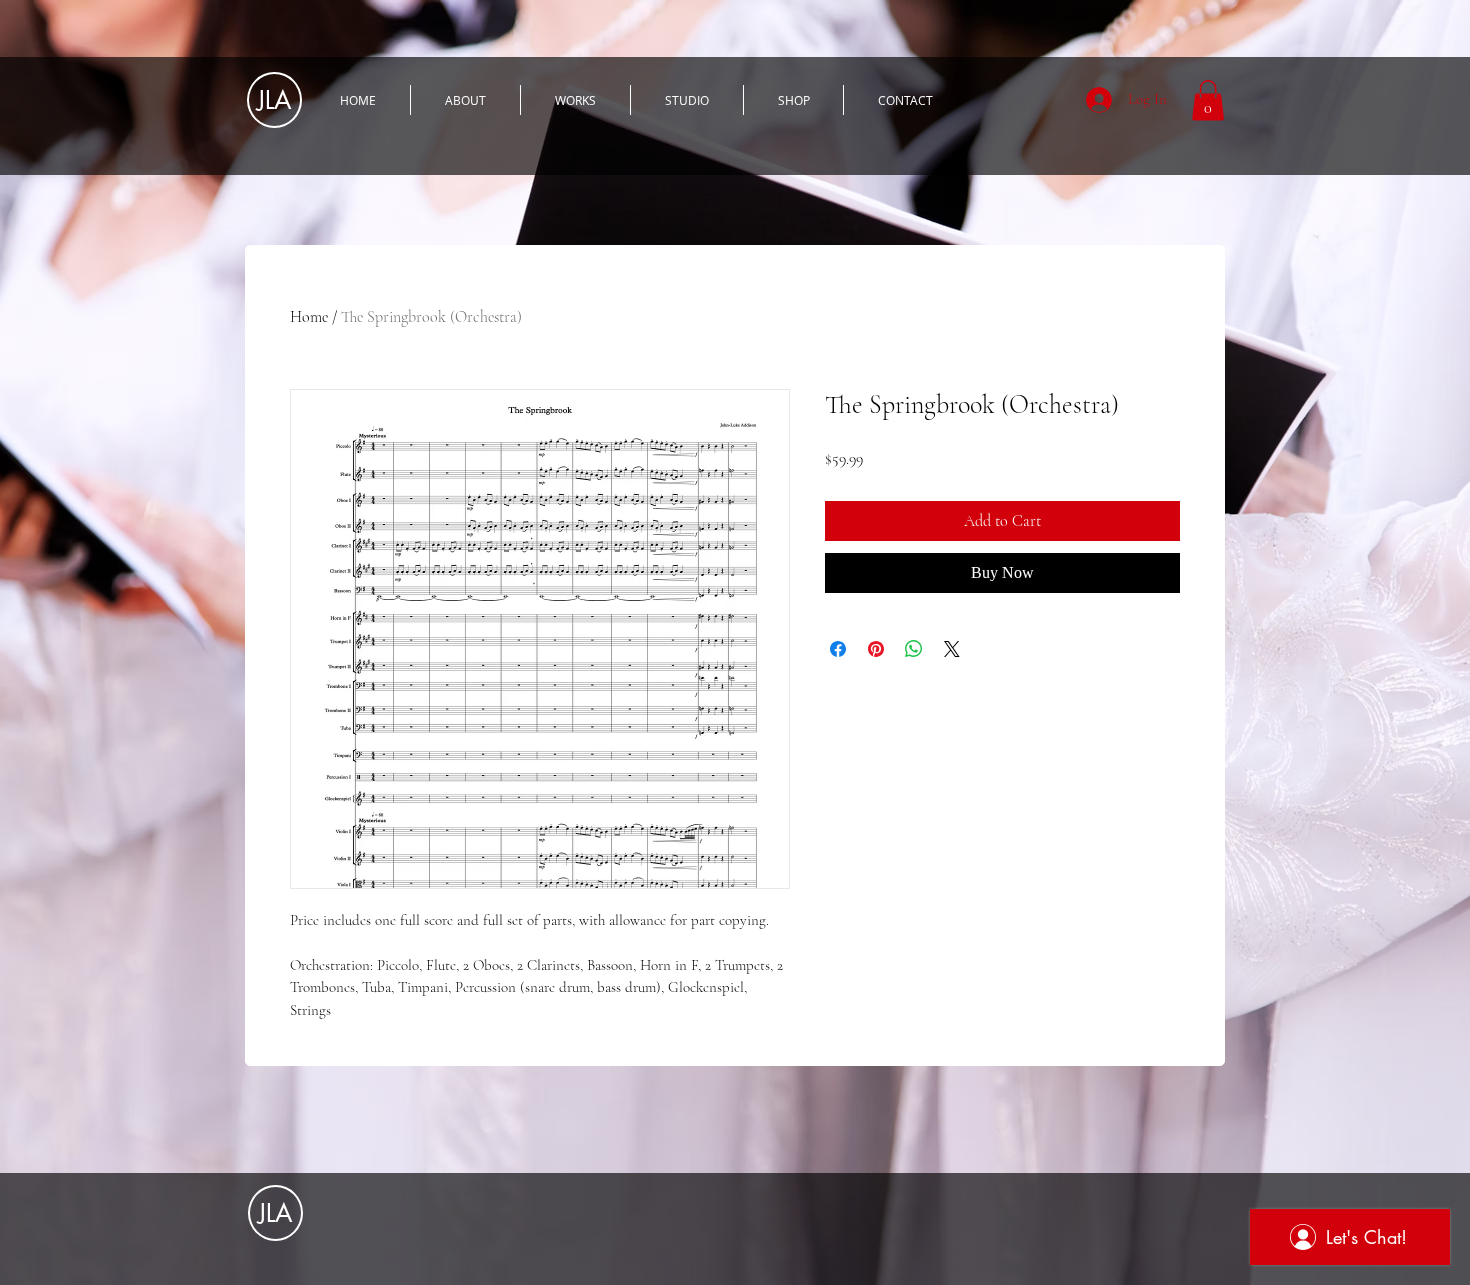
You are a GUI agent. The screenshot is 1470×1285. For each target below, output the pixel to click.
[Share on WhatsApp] (914, 649)
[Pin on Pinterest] (876, 649)
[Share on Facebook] (838, 649)
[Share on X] (952, 649)
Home (309, 317)
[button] (1208, 100)
